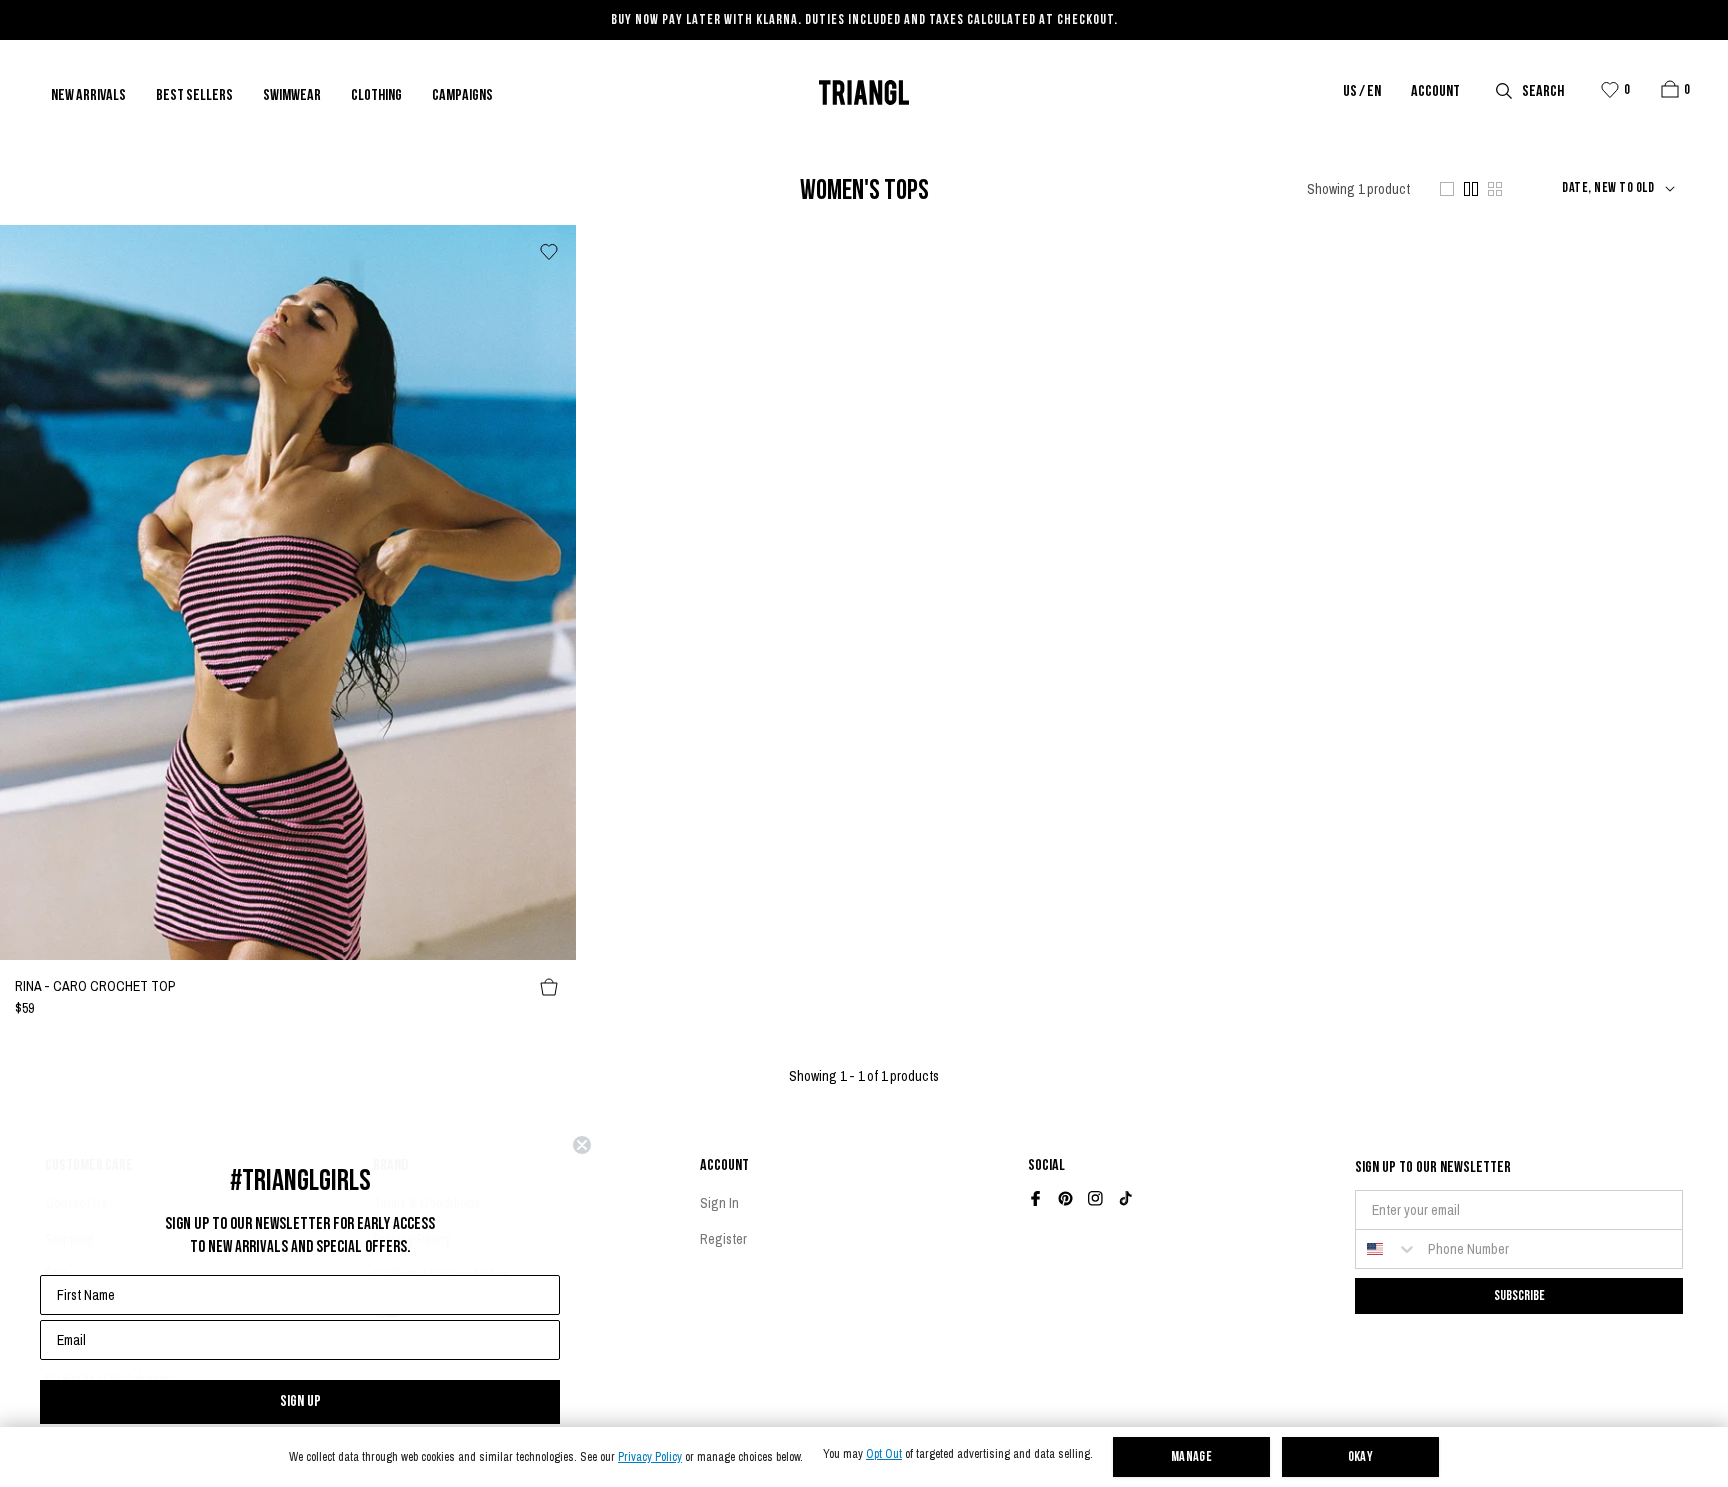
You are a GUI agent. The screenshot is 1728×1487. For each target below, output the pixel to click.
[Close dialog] (582, 1145)
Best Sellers (194, 96)
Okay (1361, 1457)
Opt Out (884, 1454)
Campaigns (462, 96)
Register (723, 1239)
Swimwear (292, 96)
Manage (1192, 1457)
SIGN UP (300, 1401)
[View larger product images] (1447, 189)
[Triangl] (864, 92)
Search (1543, 92)
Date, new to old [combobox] (1608, 189)
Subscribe (1519, 1295)
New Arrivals (88, 96)
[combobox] (1387, 1249)
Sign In (719, 1203)
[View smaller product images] (1495, 189)
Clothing (376, 96)
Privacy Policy (650, 1457)
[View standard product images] (1471, 189)
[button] (1670, 89)
